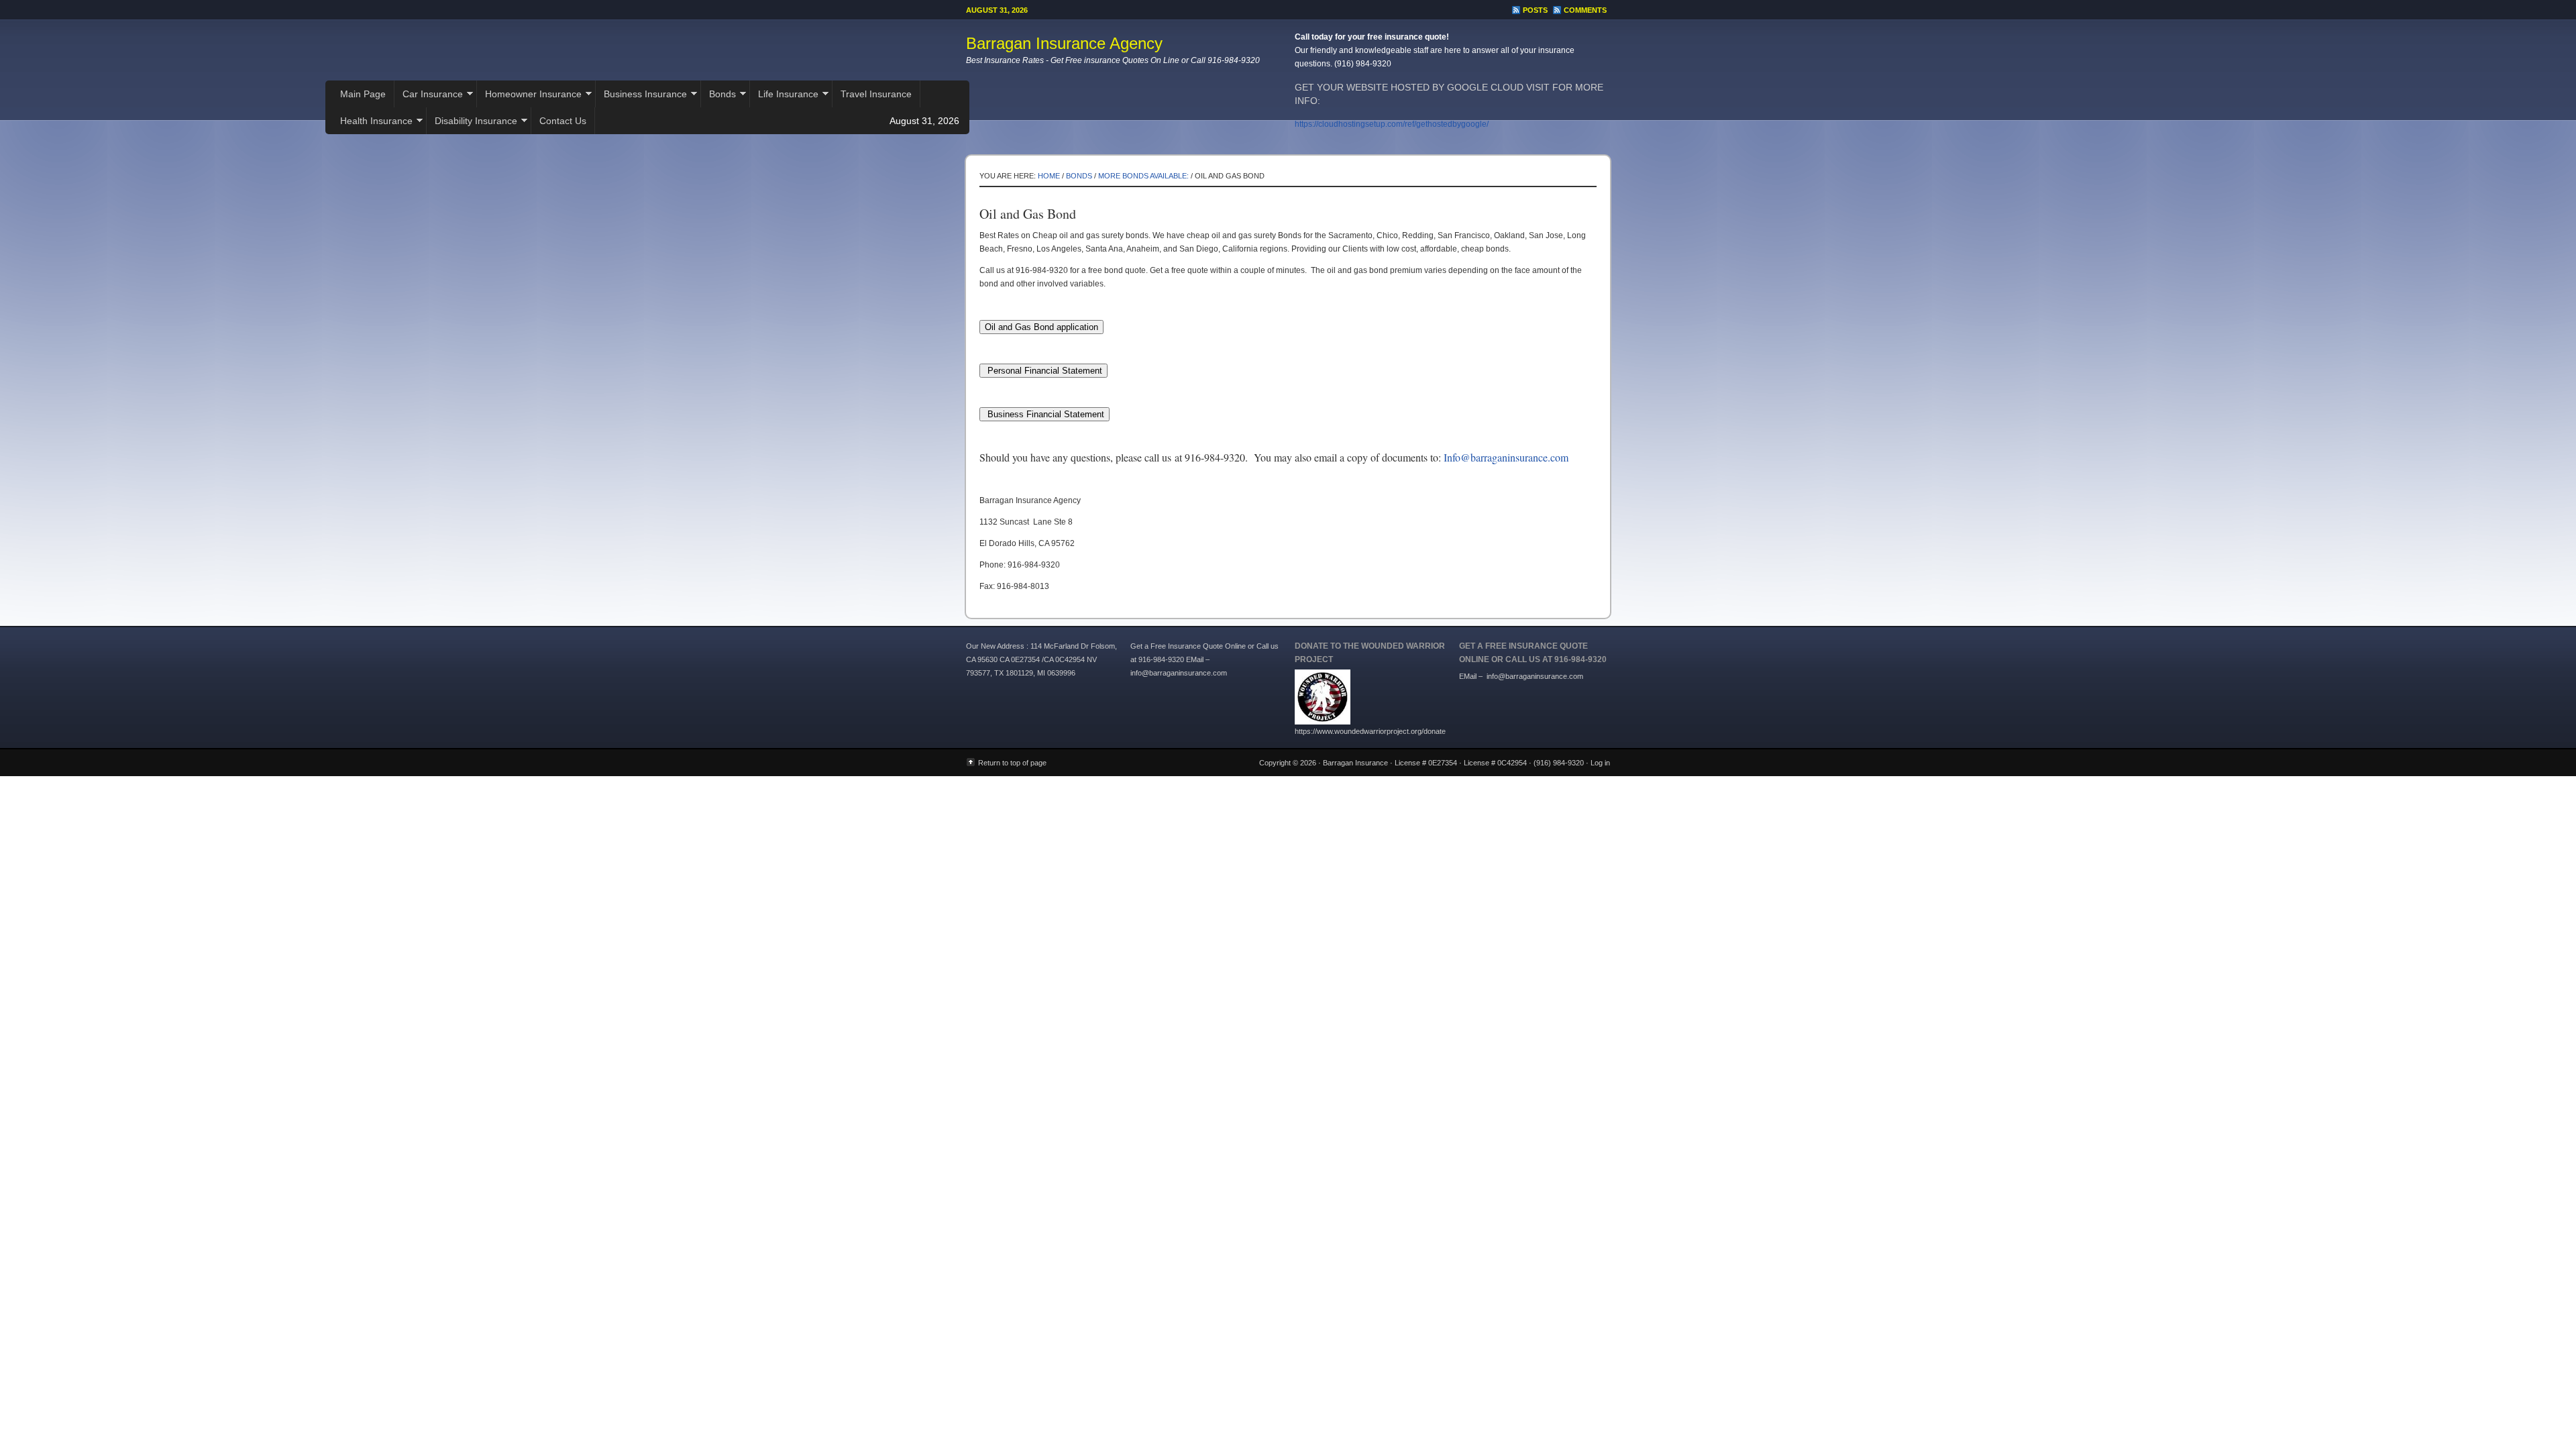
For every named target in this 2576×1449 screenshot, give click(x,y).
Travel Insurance (876, 94)
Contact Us (563, 121)
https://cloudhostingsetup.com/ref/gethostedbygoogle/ (1392, 124)
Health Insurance (372, 122)
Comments (1585, 10)
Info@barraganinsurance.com (1506, 457)
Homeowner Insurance (529, 96)
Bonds (718, 96)
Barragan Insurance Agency (1064, 43)
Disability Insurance (472, 122)
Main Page (363, 94)
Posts (1535, 10)
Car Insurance (429, 96)
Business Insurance (641, 96)
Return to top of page (1012, 763)
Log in (1600, 763)
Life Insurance (784, 96)
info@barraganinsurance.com (1535, 676)
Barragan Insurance (1355, 763)
